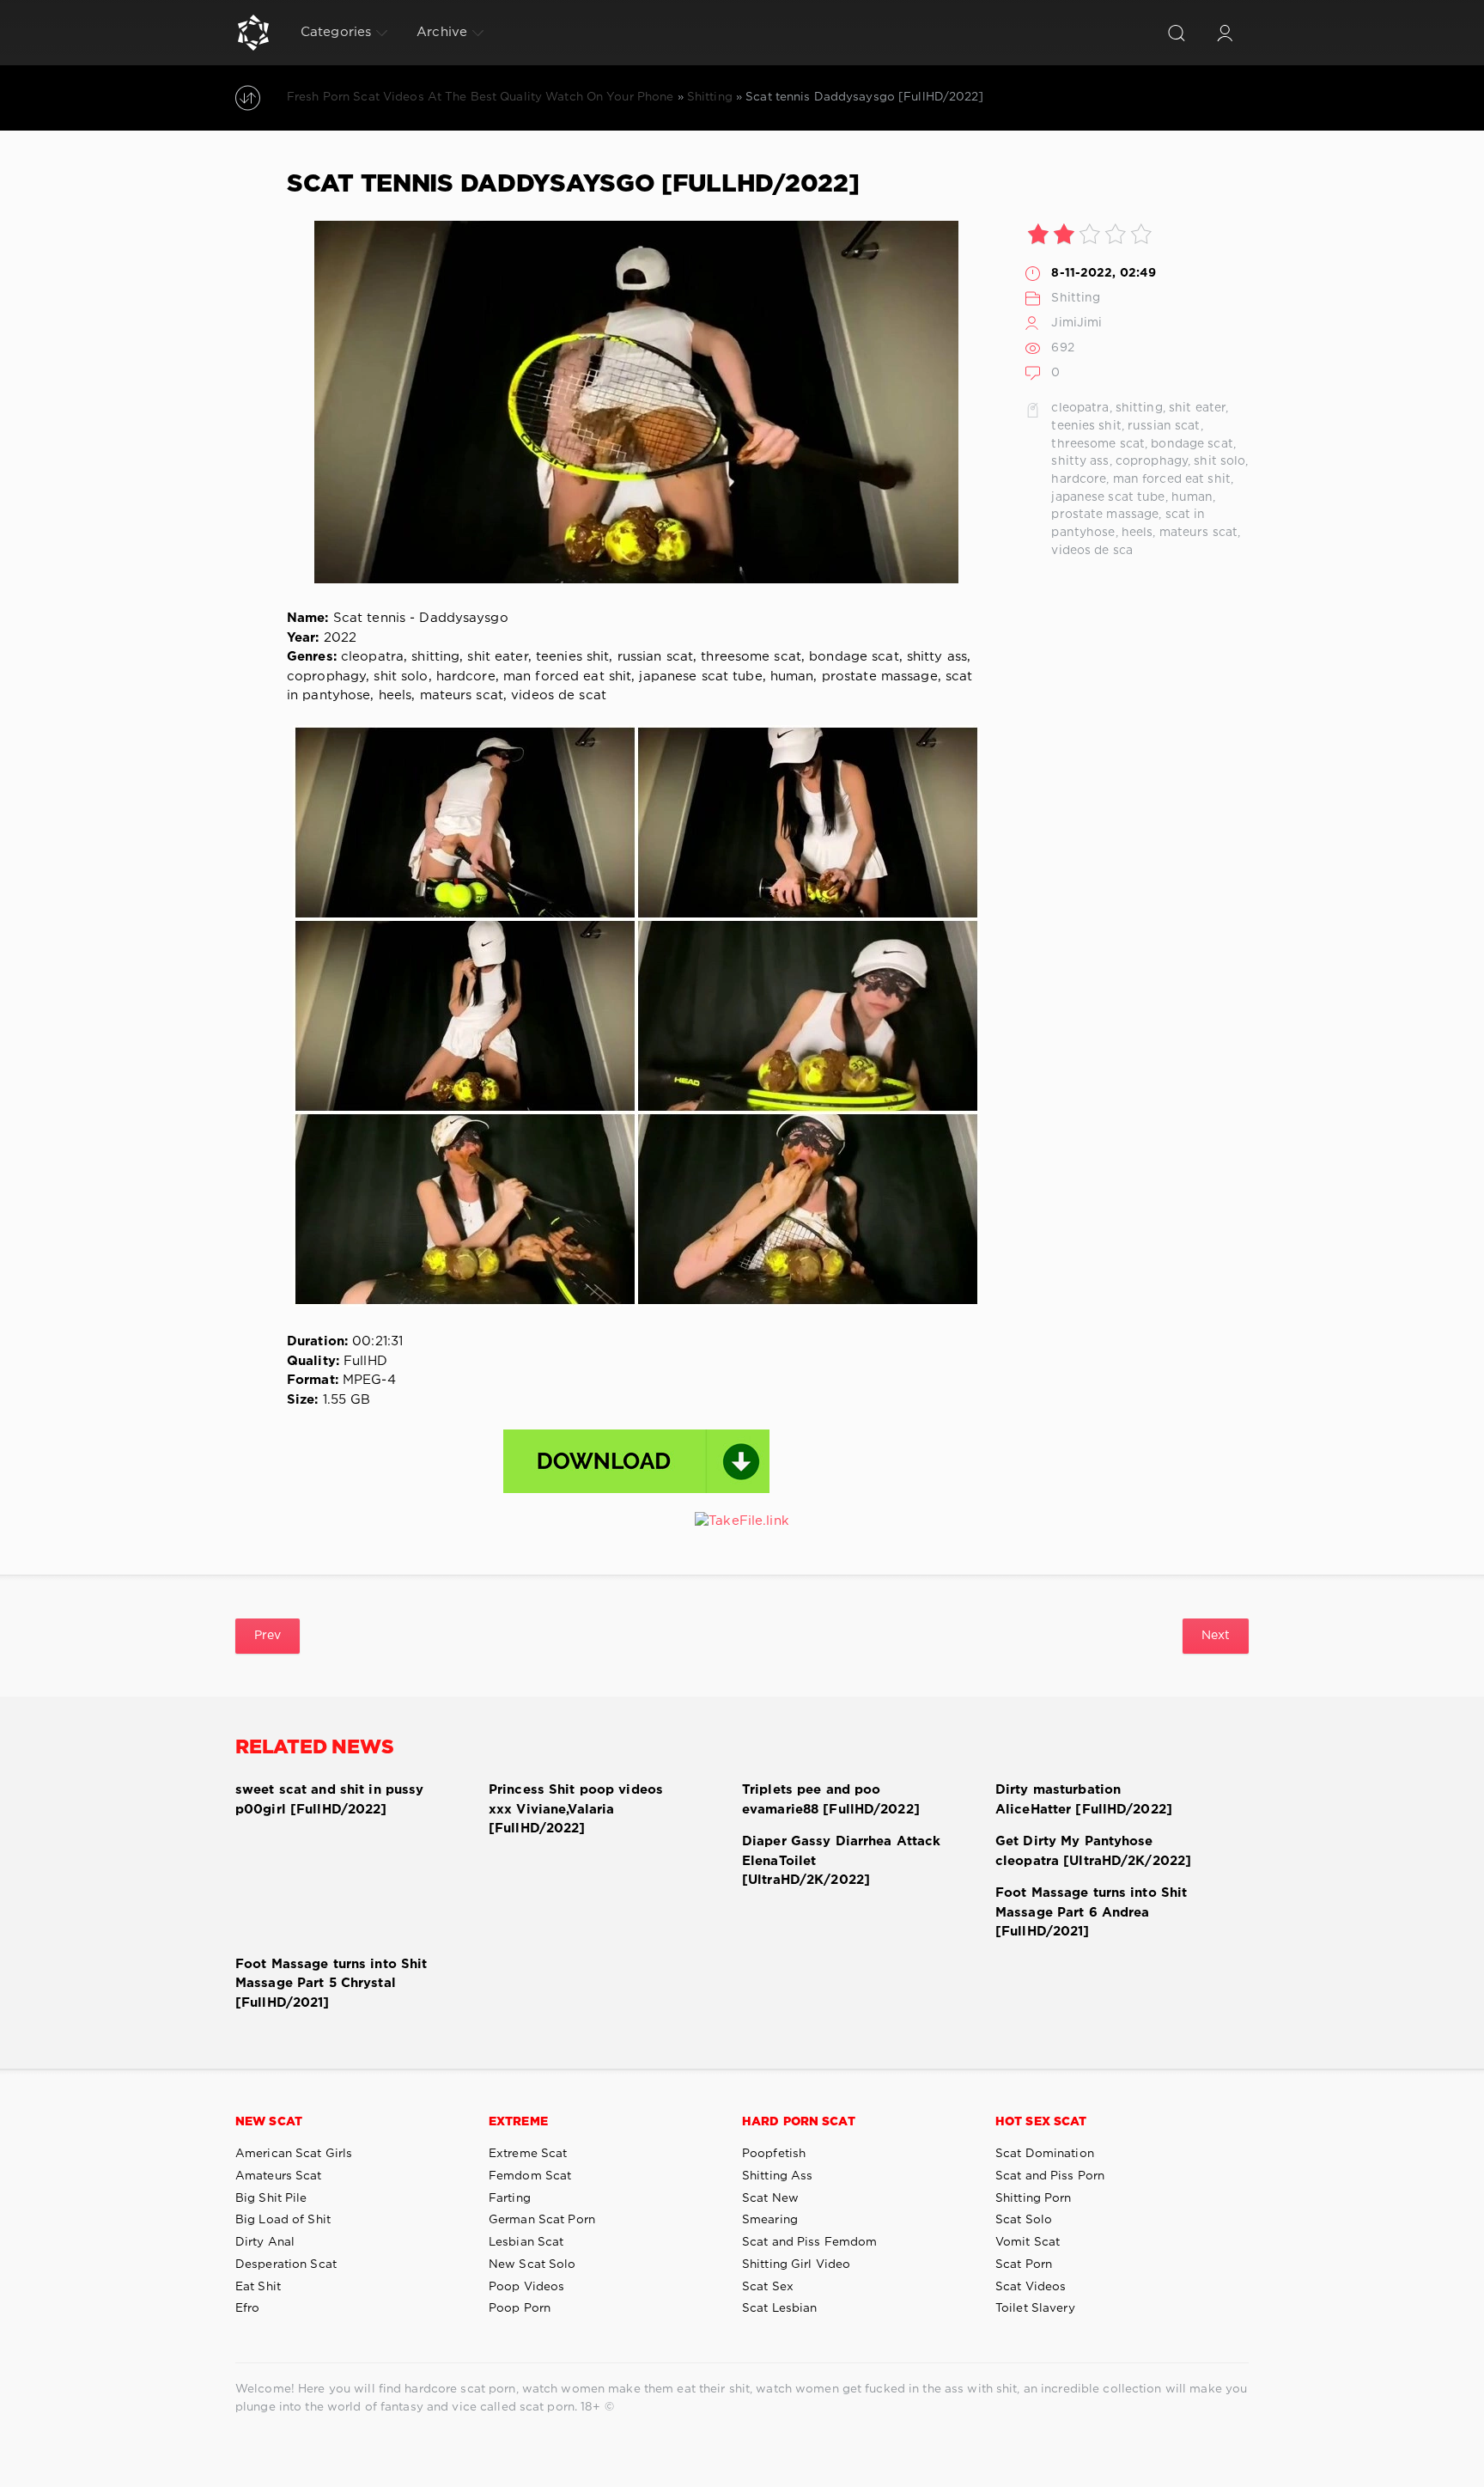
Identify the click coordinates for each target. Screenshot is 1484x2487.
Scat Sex (768, 2287)
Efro (247, 2308)
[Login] (1225, 33)
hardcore (1079, 479)
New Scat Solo (532, 2265)
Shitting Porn (1034, 2198)
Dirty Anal (265, 2242)
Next (1216, 1636)
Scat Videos (1031, 2287)
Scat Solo (1024, 2220)
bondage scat (1192, 444)
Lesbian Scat (526, 2242)
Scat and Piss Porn (1050, 2176)
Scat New (770, 2198)
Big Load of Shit (283, 2220)
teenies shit (1086, 426)
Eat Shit (258, 2287)
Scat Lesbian (779, 2308)
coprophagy (1152, 461)
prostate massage (1105, 515)
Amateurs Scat (279, 2176)
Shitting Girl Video (796, 2265)
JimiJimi (1077, 323)
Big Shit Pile (271, 2198)
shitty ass (1080, 461)
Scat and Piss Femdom (809, 2242)
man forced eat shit (1172, 479)
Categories (336, 32)
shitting (1139, 408)
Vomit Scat (1028, 2242)
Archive (442, 32)
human (1192, 497)
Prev (268, 1636)
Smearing (770, 2220)
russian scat (1164, 426)
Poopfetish (774, 2154)
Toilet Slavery (1035, 2308)
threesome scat (1098, 444)
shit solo (1219, 461)
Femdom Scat (530, 2176)
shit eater (1197, 408)
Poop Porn (520, 2308)
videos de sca (1092, 551)
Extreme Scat (528, 2154)
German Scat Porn (542, 2220)
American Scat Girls (294, 2154)
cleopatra (1080, 408)
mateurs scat (1198, 533)
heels (1137, 533)
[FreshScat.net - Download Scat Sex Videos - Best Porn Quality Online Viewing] (253, 33)
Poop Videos (526, 2287)
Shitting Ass (777, 2176)
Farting (510, 2198)
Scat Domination (1045, 2154)
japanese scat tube (1108, 497)
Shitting (1076, 298)
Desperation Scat (286, 2265)
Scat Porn (1024, 2265)
